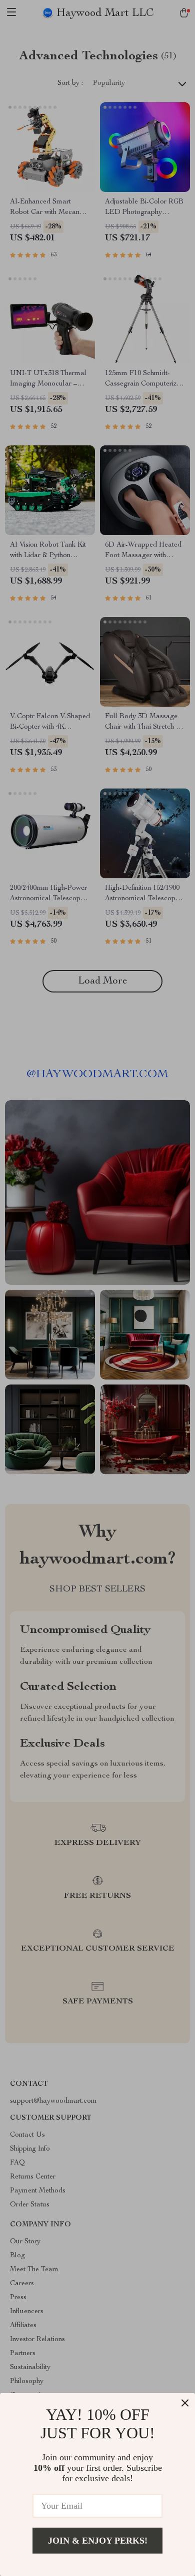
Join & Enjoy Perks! (98, 2541)
